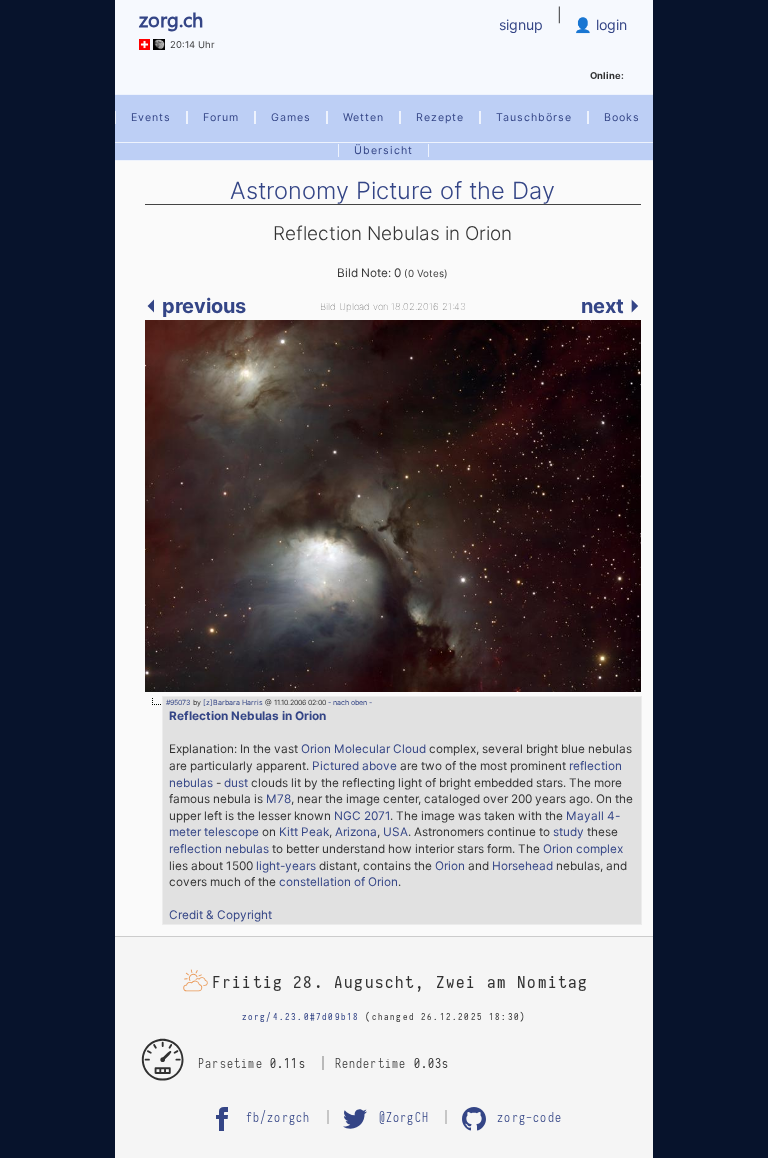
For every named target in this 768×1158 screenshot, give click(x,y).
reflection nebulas (219, 849)
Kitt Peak (304, 832)
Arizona (356, 832)
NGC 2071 (362, 816)
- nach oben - (349, 702)
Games (291, 117)
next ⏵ (611, 306)
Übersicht (383, 150)
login (609, 24)
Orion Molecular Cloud (363, 749)
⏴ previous (195, 306)
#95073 (178, 702)
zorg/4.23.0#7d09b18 (301, 1017)
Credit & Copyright (220, 915)
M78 (278, 799)
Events (151, 117)
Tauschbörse (534, 117)
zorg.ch (171, 18)
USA (395, 832)
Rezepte (440, 117)
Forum (221, 117)
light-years (286, 866)
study (568, 832)
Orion (450, 866)
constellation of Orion (338, 882)
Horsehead (522, 866)
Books (622, 117)
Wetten (363, 117)
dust (236, 783)
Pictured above (354, 766)
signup (521, 24)
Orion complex (583, 849)
